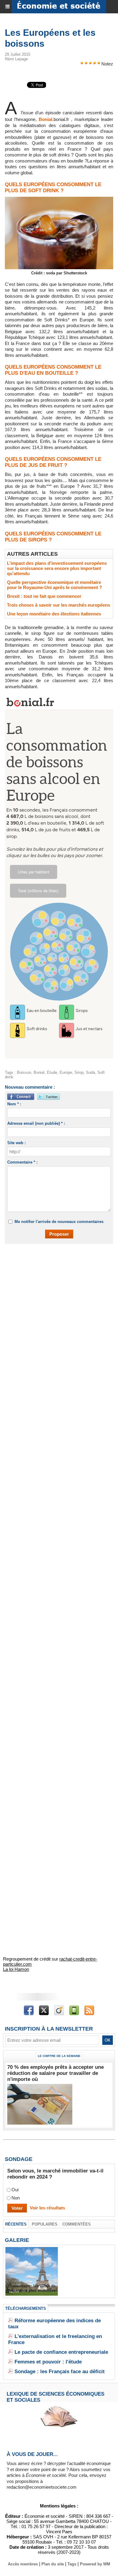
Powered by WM (95, 2564)
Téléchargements (26, 2308)
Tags (72, 2564)
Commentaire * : (22, 1162)
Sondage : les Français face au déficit (60, 2372)
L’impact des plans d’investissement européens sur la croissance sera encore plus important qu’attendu (57, 568)
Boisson (24, 1072)
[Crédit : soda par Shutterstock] (59, 199)
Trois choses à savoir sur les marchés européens (59, 605)
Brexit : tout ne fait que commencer (44, 596)
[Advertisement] (56, 1313)
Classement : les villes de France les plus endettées (32, 2288)
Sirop (79, 1072)
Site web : (16, 1143)
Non (16, 2198)
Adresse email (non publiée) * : (36, 1123)
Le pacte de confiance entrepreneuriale (61, 2352)
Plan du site (53, 2564)
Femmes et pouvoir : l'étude (48, 2362)
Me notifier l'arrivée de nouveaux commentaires (59, 1222)
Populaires (45, 2224)
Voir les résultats (47, 2208)
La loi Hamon (16, 1969)
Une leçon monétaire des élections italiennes (54, 614)
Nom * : (14, 1104)
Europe (66, 1072)
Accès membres (23, 2564)
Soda (90, 1072)
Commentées (77, 2224)
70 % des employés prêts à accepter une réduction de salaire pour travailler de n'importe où (56, 2073)
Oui (15, 2190)
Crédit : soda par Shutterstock (59, 273)
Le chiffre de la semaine (59, 2056)
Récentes (16, 2224)
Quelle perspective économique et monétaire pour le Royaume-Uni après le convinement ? (54, 585)
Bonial (46, 119)
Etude (52, 1072)
